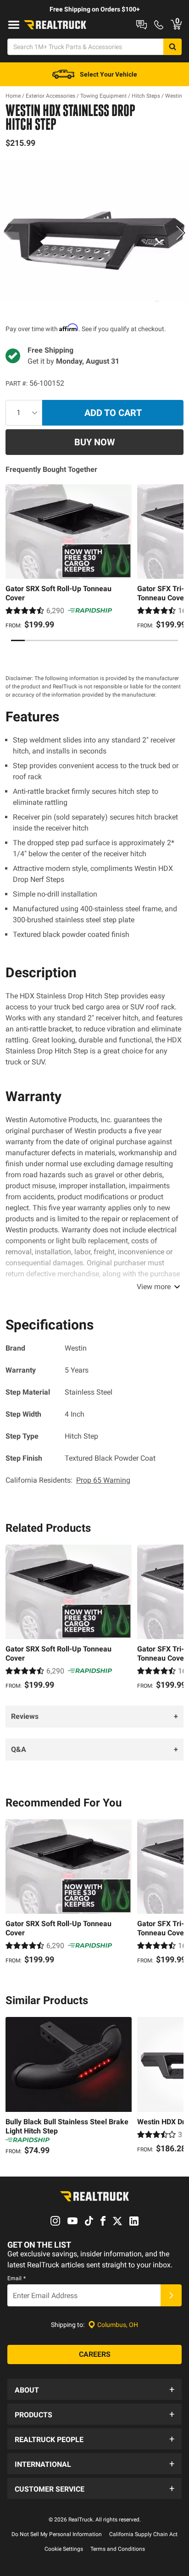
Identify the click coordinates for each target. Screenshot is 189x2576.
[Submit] (171, 2295)
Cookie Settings (64, 2549)
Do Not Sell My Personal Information (57, 2534)
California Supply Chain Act (143, 2534)
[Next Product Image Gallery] (181, 233)
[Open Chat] (142, 25)
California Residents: (68, 1480)
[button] (94, 2389)
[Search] (172, 47)
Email (17, 2278)
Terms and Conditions (118, 2549)
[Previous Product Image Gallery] (8, 233)
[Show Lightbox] (94, 231)
